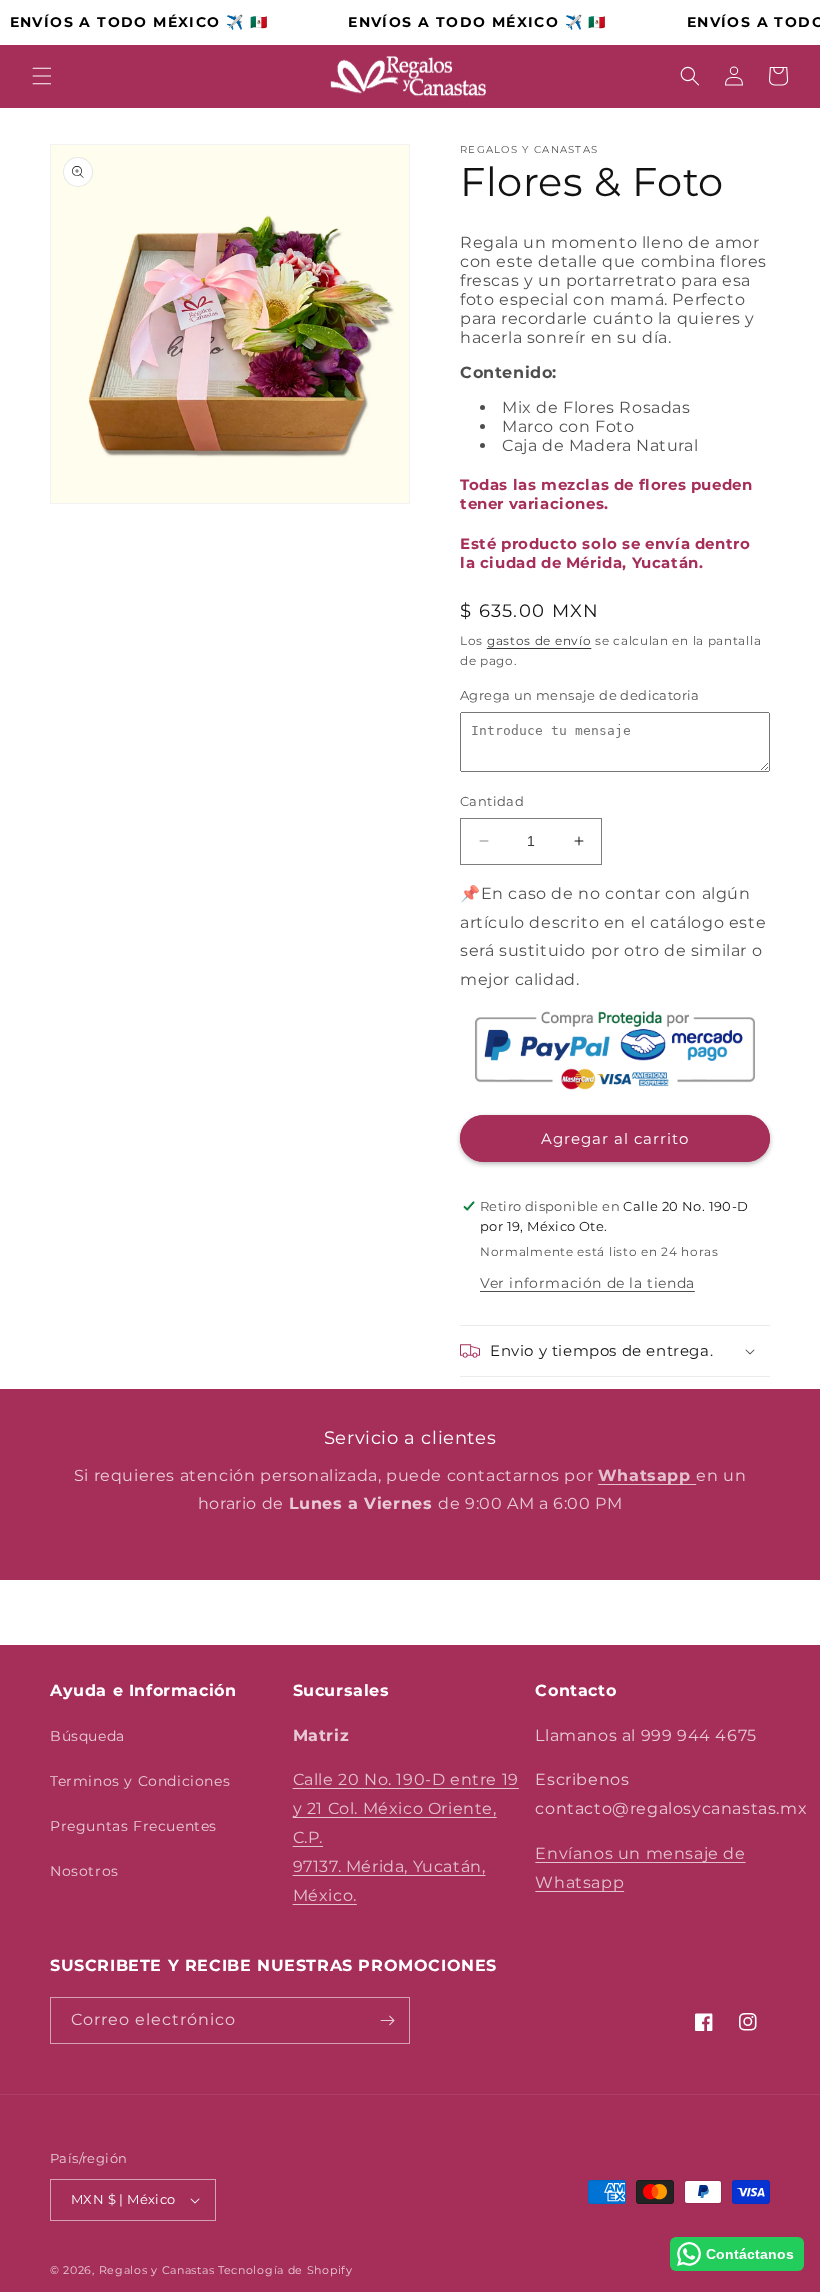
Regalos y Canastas (157, 2270)
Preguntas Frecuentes (133, 1826)
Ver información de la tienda (587, 1283)
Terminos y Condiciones (140, 1781)
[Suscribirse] (387, 2020)
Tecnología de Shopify (285, 2270)
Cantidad (492, 801)
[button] (42, 76)
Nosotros (84, 1871)
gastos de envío (539, 640)
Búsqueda (87, 1736)
